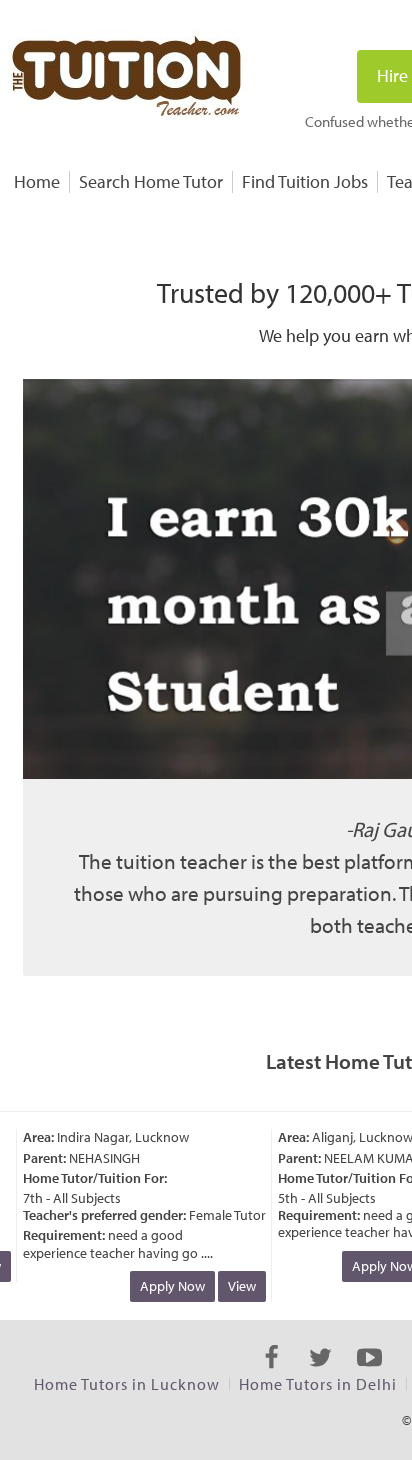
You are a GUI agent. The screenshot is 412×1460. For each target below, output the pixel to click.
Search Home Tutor (151, 181)
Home (37, 181)
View (236, 1286)
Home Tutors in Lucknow (127, 1384)
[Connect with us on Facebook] (271, 1375)
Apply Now (166, 1286)
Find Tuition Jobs (305, 181)
